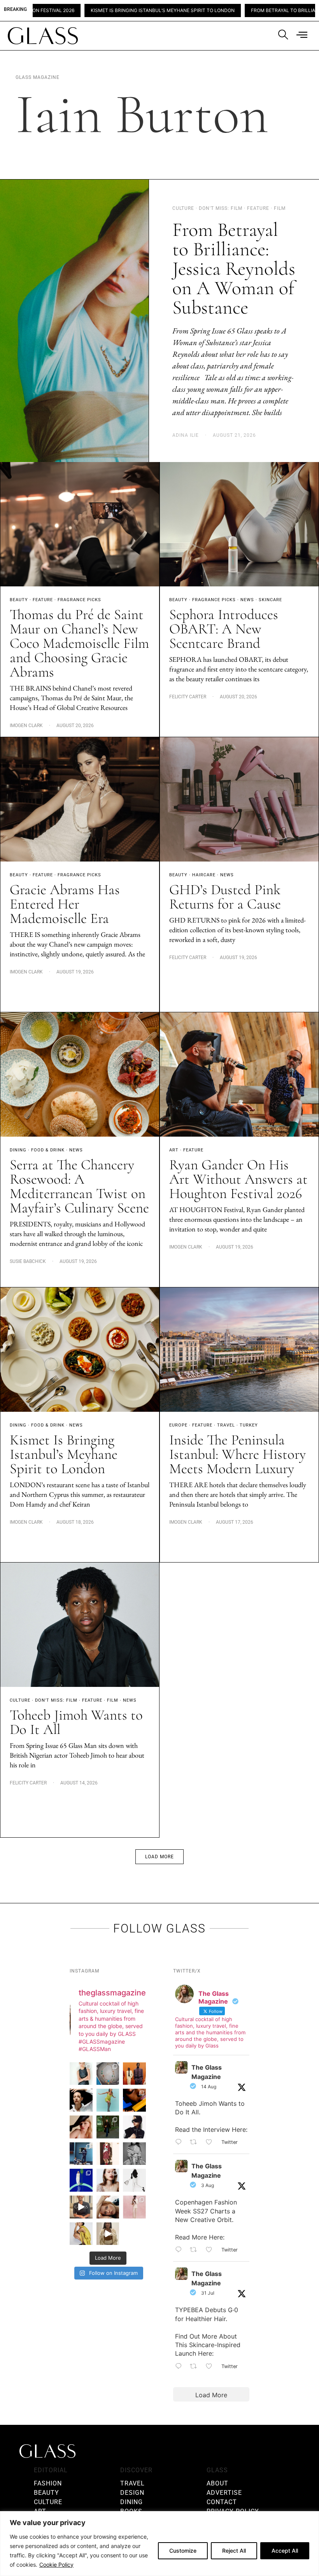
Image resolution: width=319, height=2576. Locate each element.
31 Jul (208, 2293)
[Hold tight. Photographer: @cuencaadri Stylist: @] (81, 2074)
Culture (20, 1700)
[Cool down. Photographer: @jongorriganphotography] (134, 2100)
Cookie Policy (56, 2565)
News (247, 600)
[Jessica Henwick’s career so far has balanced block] (134, 2180)
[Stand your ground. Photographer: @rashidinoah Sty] (134, 2074)
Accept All (285, 2551)
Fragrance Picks (79, 600)
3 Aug (208, 2185)
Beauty (19, 600)
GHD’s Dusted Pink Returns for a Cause (225, 897)
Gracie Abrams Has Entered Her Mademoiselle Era (65, 904)
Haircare (204, 875)
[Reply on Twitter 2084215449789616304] (181, 2250)
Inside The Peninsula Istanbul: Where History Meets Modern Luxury (237, 1454)
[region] (159, 2544)
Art (174, 1150)
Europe (178, 1425)
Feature (43, 600)
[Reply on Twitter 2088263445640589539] (181, 2142)
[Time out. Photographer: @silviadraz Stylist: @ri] (81, 2234)
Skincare (270, 600)
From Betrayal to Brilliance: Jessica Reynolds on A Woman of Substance (234, 269)
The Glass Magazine (207, 2072)
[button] (159, 1857)
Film (113, 1700)
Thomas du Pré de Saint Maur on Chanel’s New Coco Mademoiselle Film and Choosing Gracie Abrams (79, 643)
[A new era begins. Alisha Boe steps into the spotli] (81, 2207)
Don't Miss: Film (56, 1700)
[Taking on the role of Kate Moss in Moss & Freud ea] (108, 2207)
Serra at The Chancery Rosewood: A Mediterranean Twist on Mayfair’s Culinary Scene (79, 1186)
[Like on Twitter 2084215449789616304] (211, 2250)
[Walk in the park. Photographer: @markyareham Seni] (108, 2127)
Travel (226, 1425)
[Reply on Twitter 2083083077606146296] (181, 2367)
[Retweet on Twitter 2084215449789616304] (196, 2250)
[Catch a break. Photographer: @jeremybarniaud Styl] (81, 2154)
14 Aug (209, 2087)
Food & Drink (48, 1150)
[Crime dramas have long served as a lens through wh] (108, 2100)
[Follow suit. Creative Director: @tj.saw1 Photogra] (134, 2207)
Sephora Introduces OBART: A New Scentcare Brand (224, 629)
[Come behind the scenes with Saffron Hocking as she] (108, 2234)
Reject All (234, 2551)
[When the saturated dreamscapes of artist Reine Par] (81, 2180)
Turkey (249, 1425)
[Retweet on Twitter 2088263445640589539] (196, 2142)
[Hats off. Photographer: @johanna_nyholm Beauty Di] (81, 2127)
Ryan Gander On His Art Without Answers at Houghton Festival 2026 (238, 1179)
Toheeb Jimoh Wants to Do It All (76, 1722)
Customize (183, 2551)
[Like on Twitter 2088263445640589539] (211, 2142)
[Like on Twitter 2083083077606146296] (211, 2367)
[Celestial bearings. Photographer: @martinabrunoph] (108, 2074)
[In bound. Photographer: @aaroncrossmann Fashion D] (108, 2154)
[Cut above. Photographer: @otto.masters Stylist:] (81, 2100)
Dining (18, 1150)
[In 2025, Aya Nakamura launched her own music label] (134, 2154)
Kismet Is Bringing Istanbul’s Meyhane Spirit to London (64, 1454)
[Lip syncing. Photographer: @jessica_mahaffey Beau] (108, 2180)
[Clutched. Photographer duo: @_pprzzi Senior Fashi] (134, 2127)
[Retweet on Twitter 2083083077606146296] (196, 2367)
